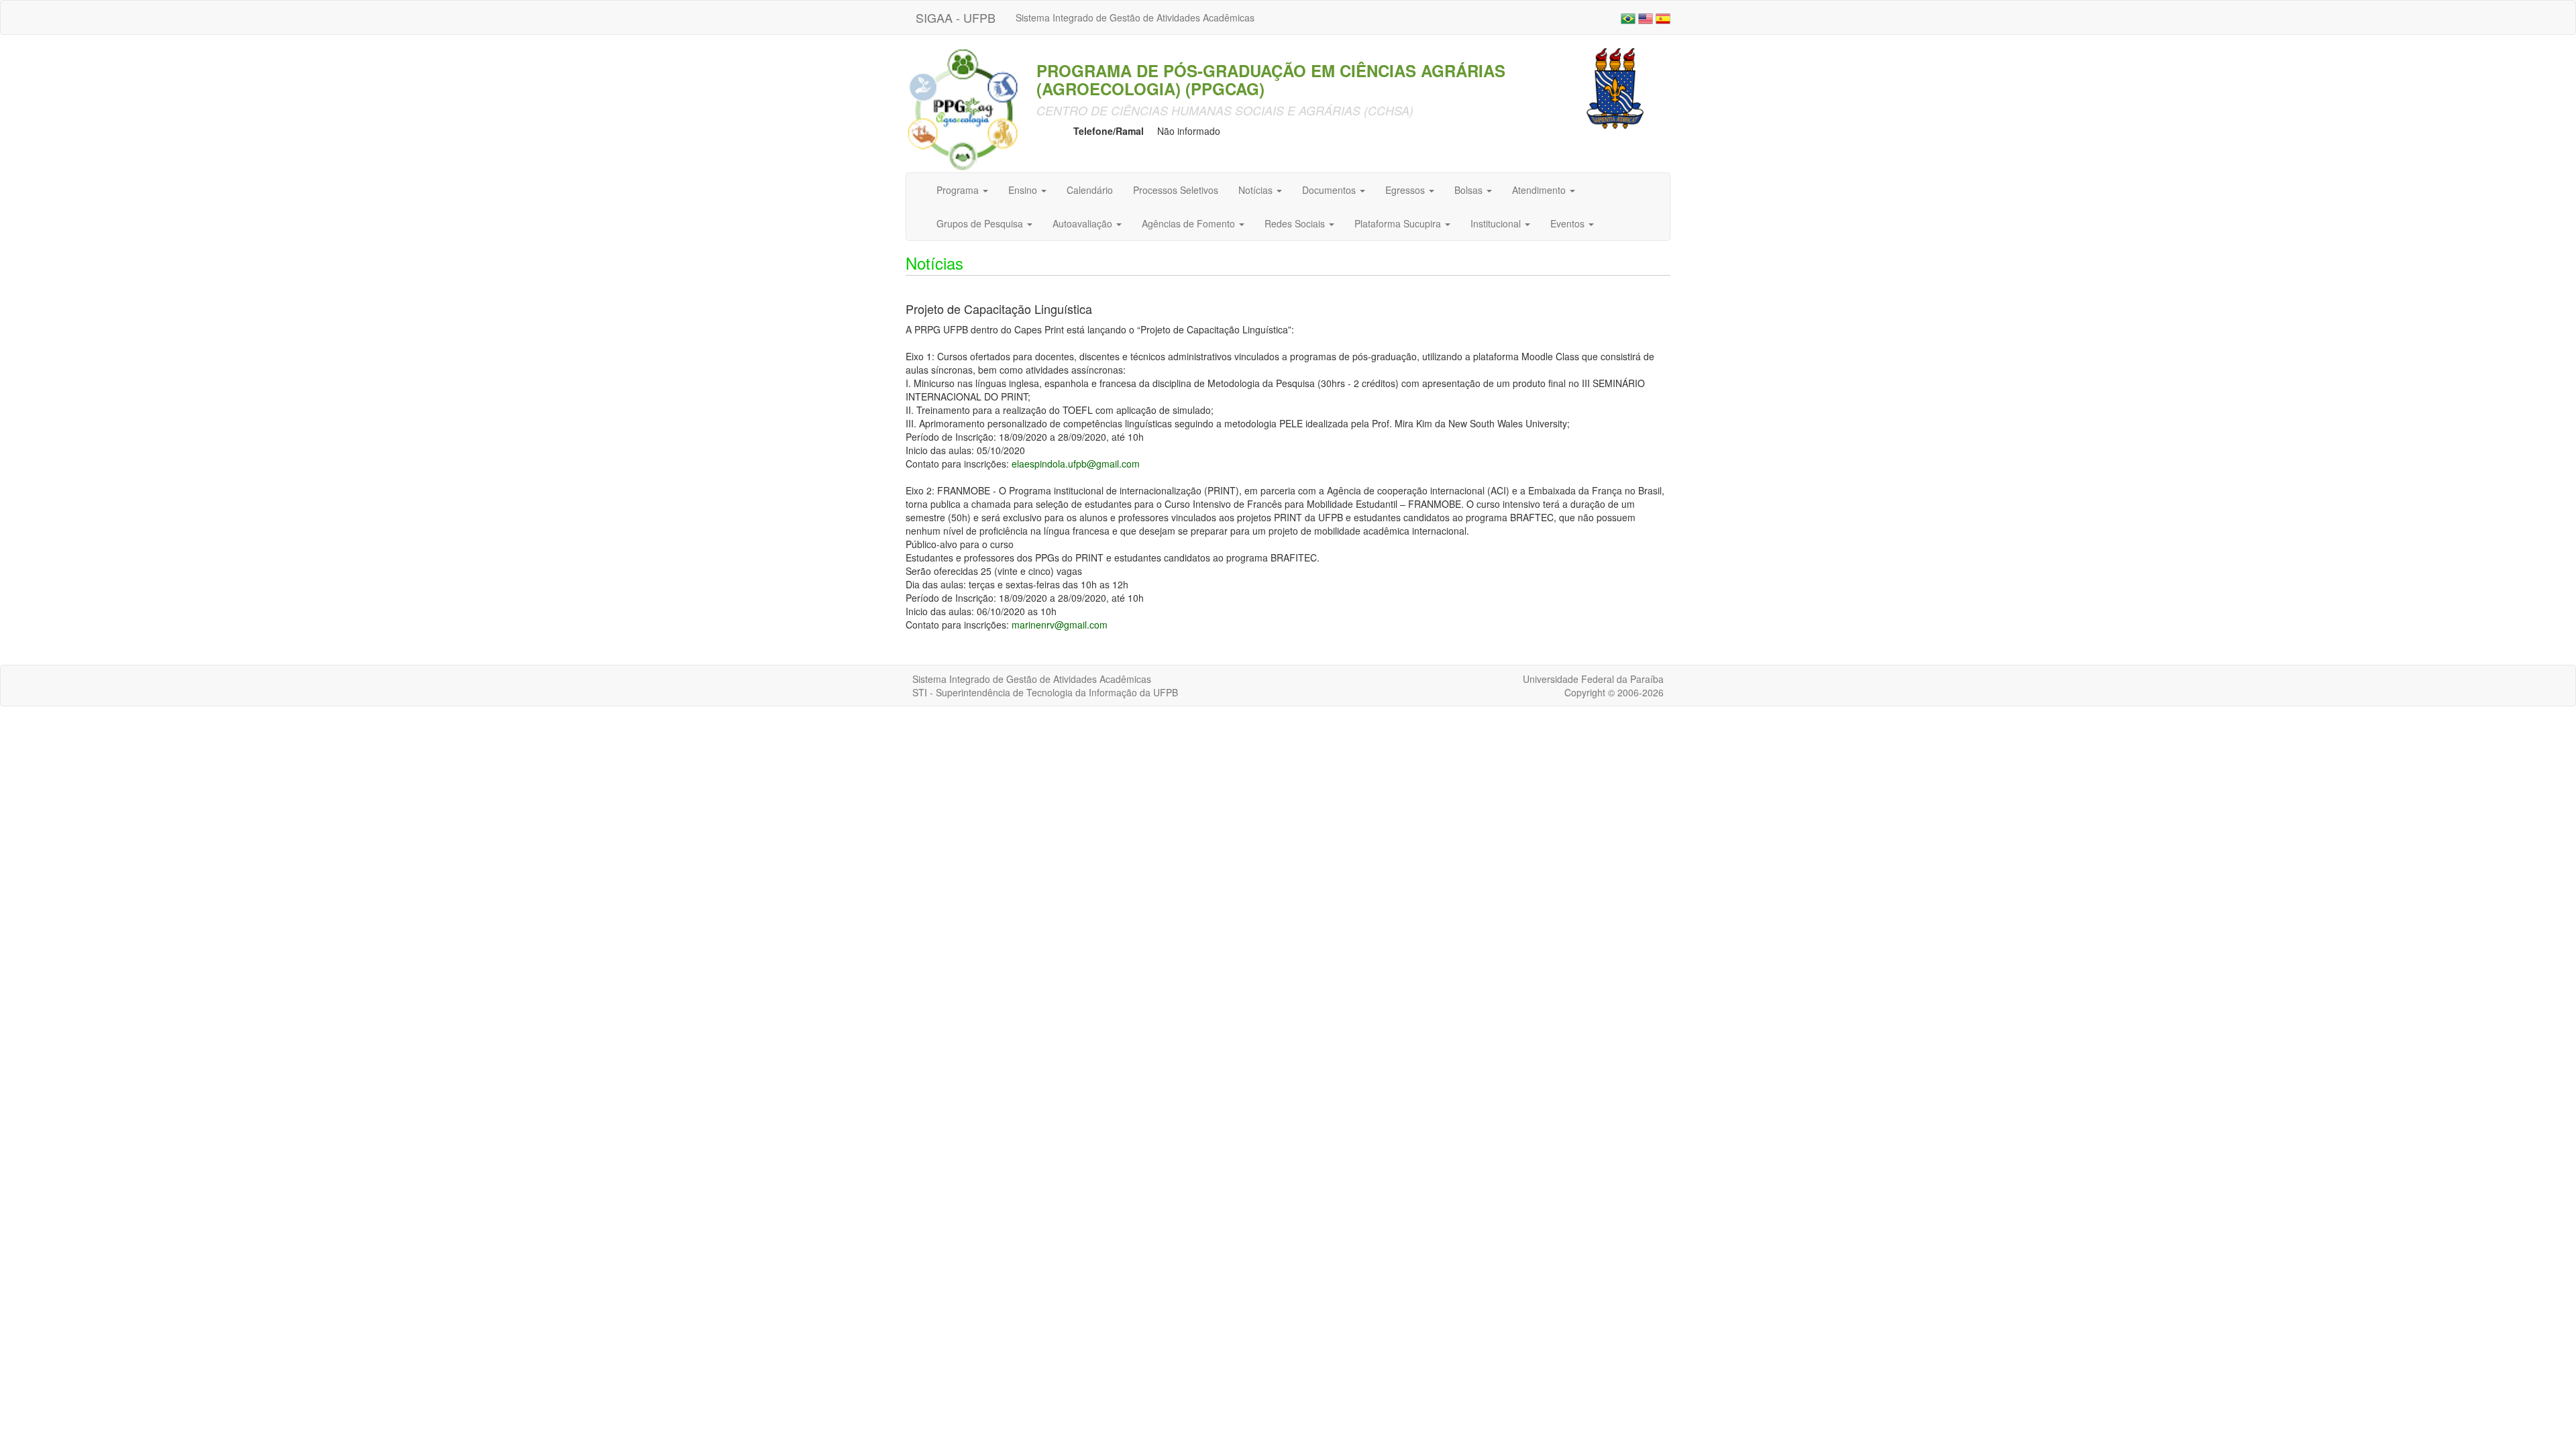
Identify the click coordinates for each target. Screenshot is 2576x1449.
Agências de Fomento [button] (1190, 223)
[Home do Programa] (963, 109)
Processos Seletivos (1176, 190)
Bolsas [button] (1470, 190)
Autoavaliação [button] (1084, 223)
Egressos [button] (1406, 190)
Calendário (1090, 190)
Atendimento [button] (1540, 190)
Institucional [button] (1497, 223)
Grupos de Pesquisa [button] (981, 223)
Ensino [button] (1024, 190)
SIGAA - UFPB (956, 17)
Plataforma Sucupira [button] (1399, 223)
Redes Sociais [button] (1296, 223)
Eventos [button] (1569, 223)
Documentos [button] (1330, 190)
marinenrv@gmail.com (1060, 625)
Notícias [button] (1257, 190)
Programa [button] (959, 190)
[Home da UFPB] (1615, 87)
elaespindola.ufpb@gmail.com (1076, 464)
